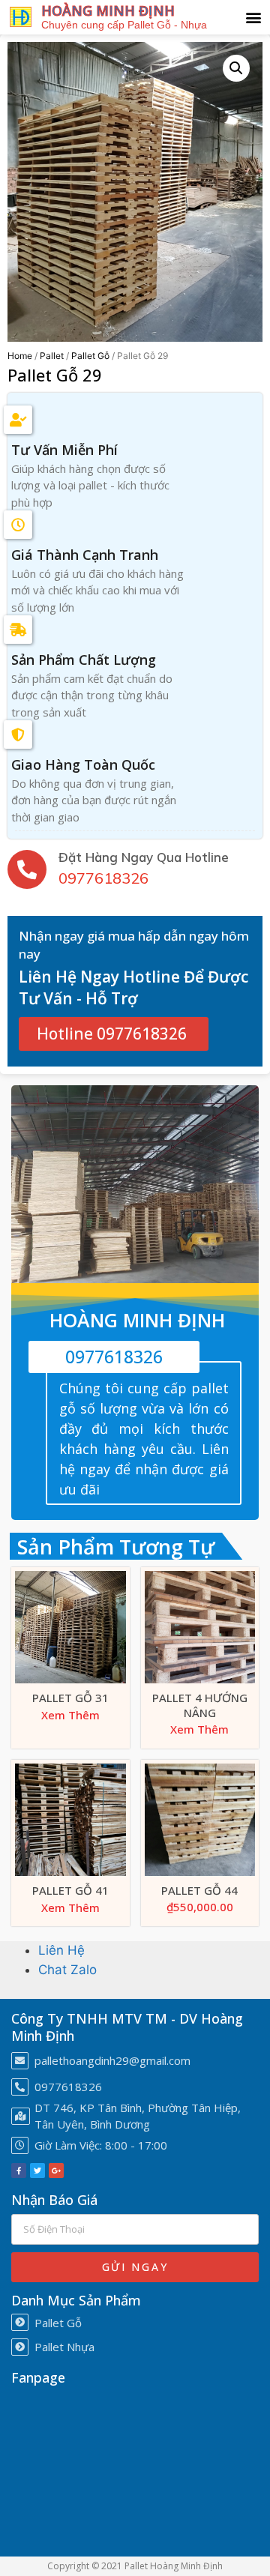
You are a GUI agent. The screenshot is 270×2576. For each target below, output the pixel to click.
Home (20, 356)
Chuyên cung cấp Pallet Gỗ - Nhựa (124, 25)
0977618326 (103, 878)
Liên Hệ (61, 1950)
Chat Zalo (67, 1970)
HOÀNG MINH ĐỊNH (108, 10)
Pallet (52, 356)
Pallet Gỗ (90, 356)
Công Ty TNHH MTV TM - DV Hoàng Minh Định (127, 2027)
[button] (254, 17)
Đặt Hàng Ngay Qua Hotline (144, 857)
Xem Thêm (70, 1715)
